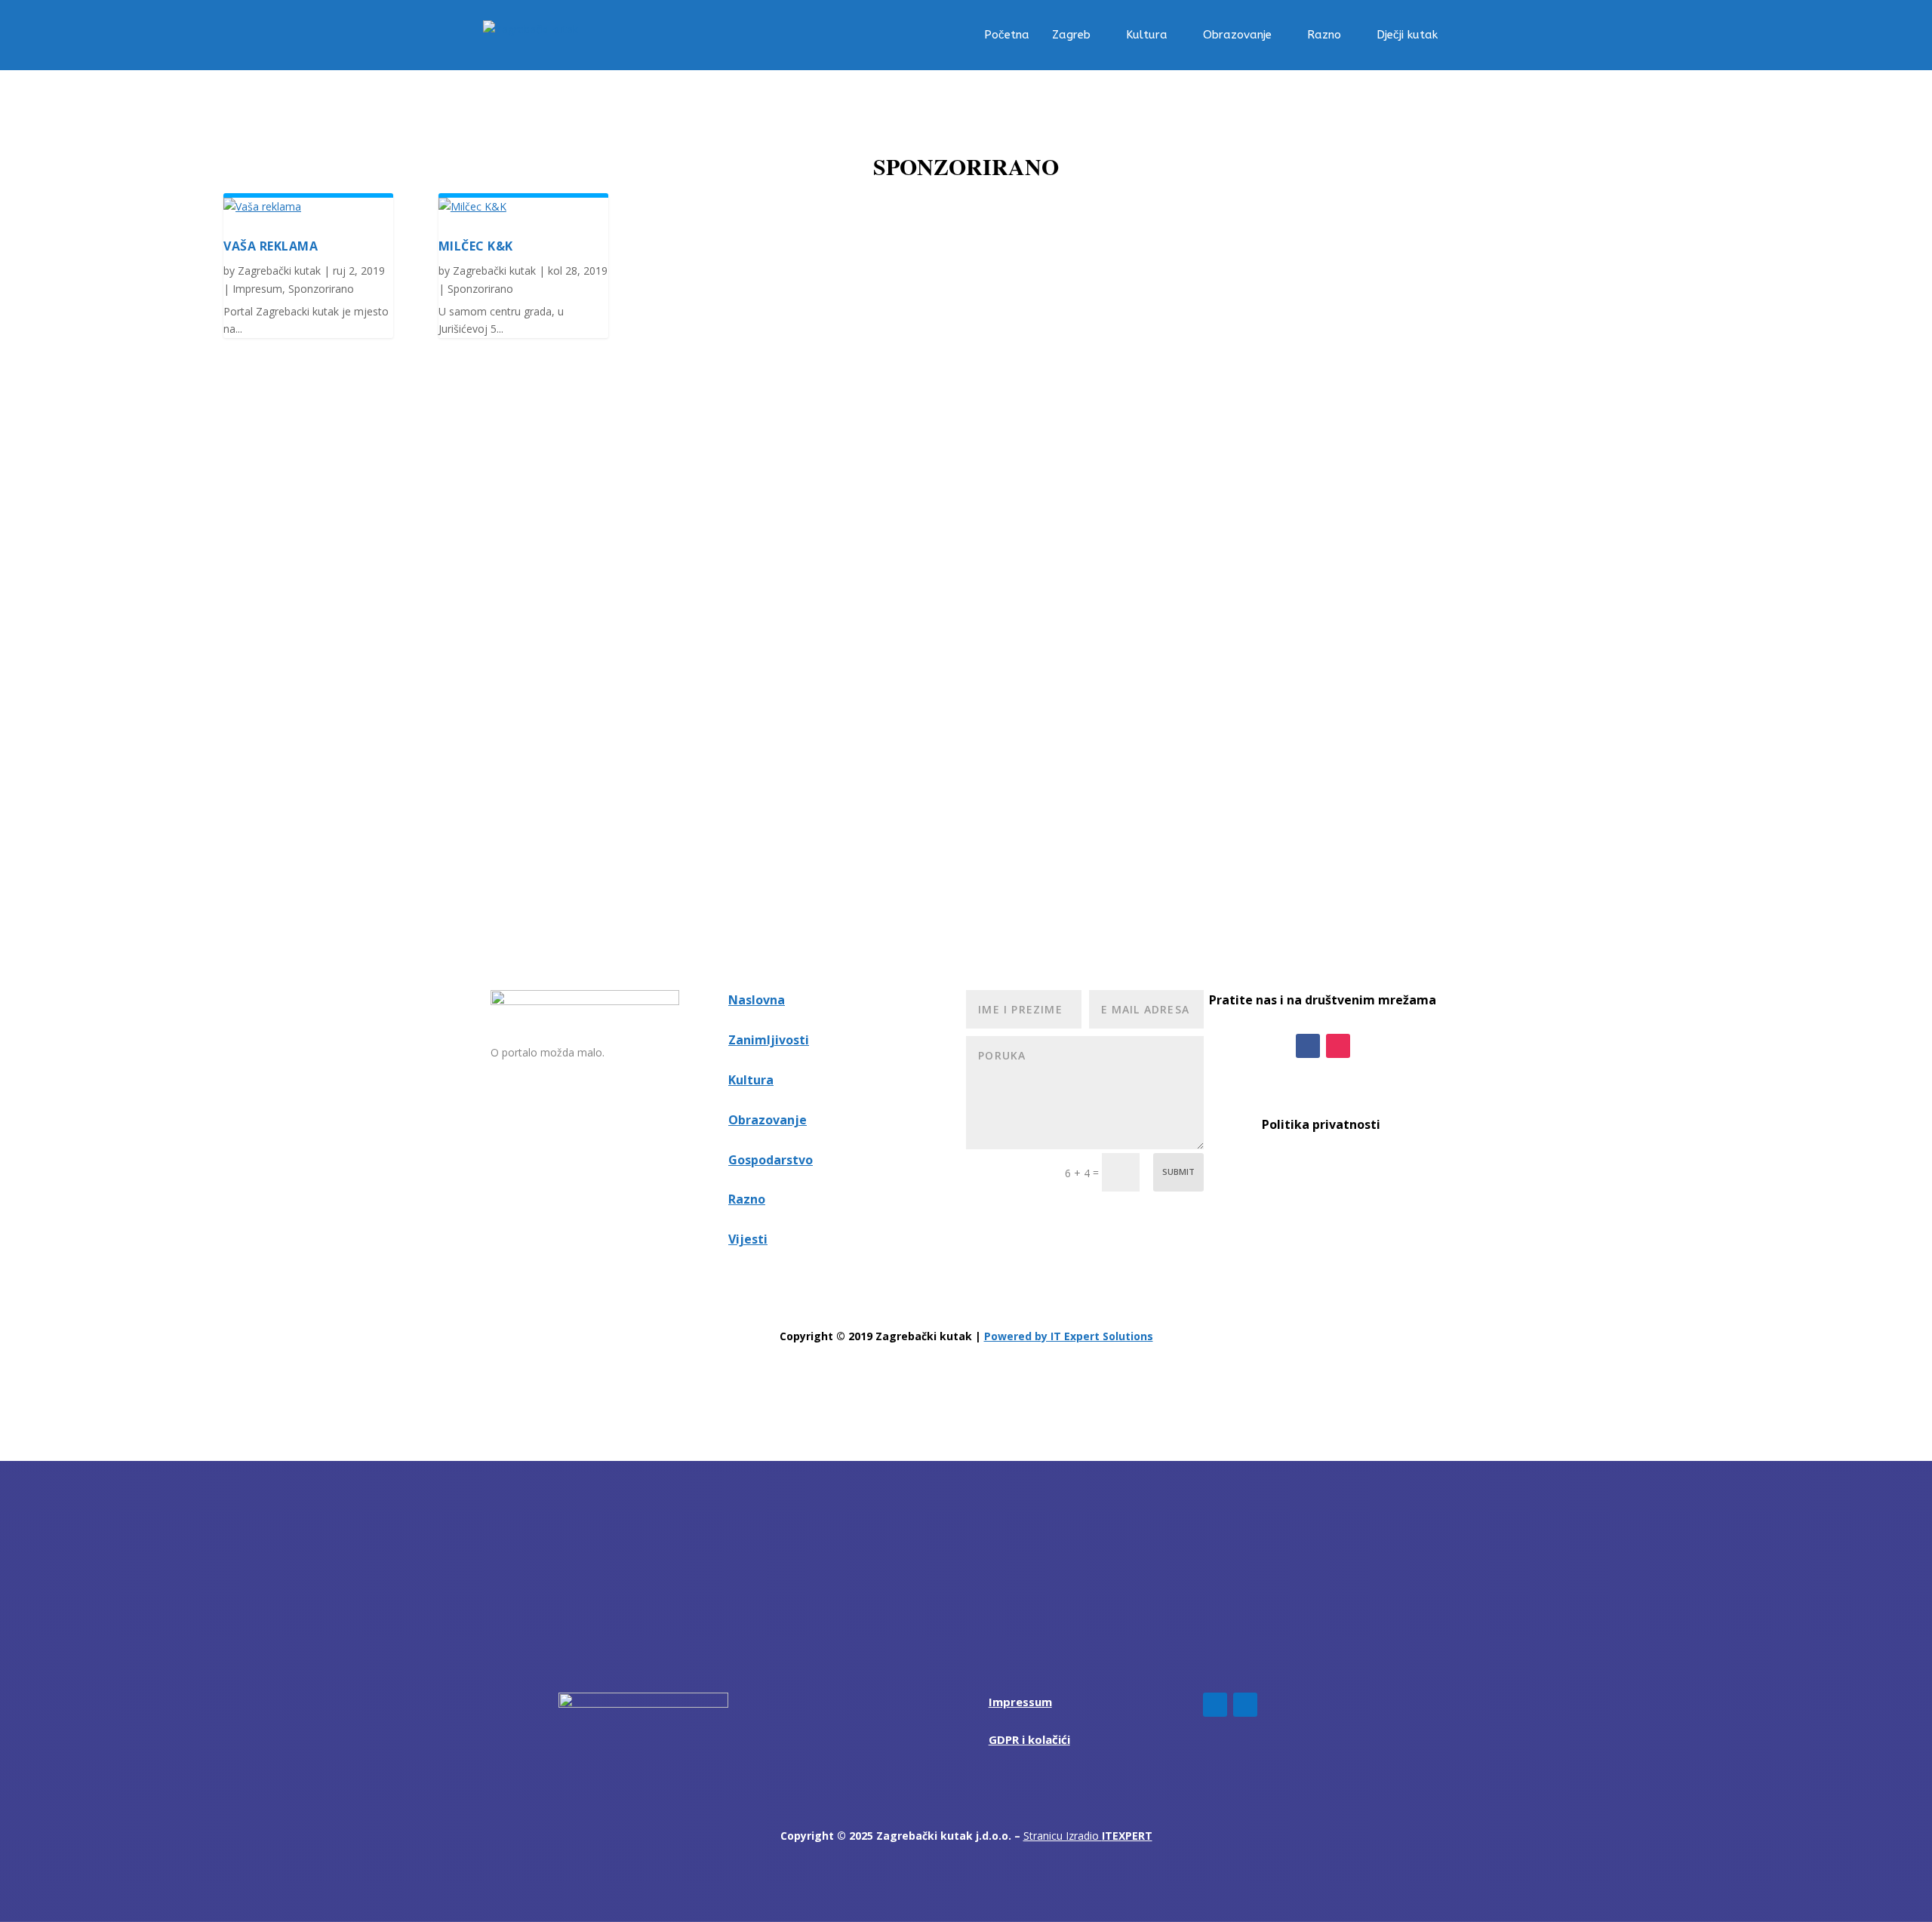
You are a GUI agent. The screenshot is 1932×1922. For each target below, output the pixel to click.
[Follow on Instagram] (1338, 1046)
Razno (1324, 35)
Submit (1178, 1172)
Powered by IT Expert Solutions (1069, 1336)
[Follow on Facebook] (1308, 1046)
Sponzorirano (321, 289)
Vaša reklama (271, 246)
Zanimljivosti (769, 1040)
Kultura (1147, 35)
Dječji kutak (1407, 35)
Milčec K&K (476, 246)
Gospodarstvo (771, 1160)
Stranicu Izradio (1088, 1836)
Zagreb (1071, 35)
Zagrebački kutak (279, 271)
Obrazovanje (1237, 35)
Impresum (257, 289)
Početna (1007, 35)
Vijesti (748, 1239)
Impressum (1020, 1702)
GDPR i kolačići (1029, 1739)
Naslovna (757, 1000)
